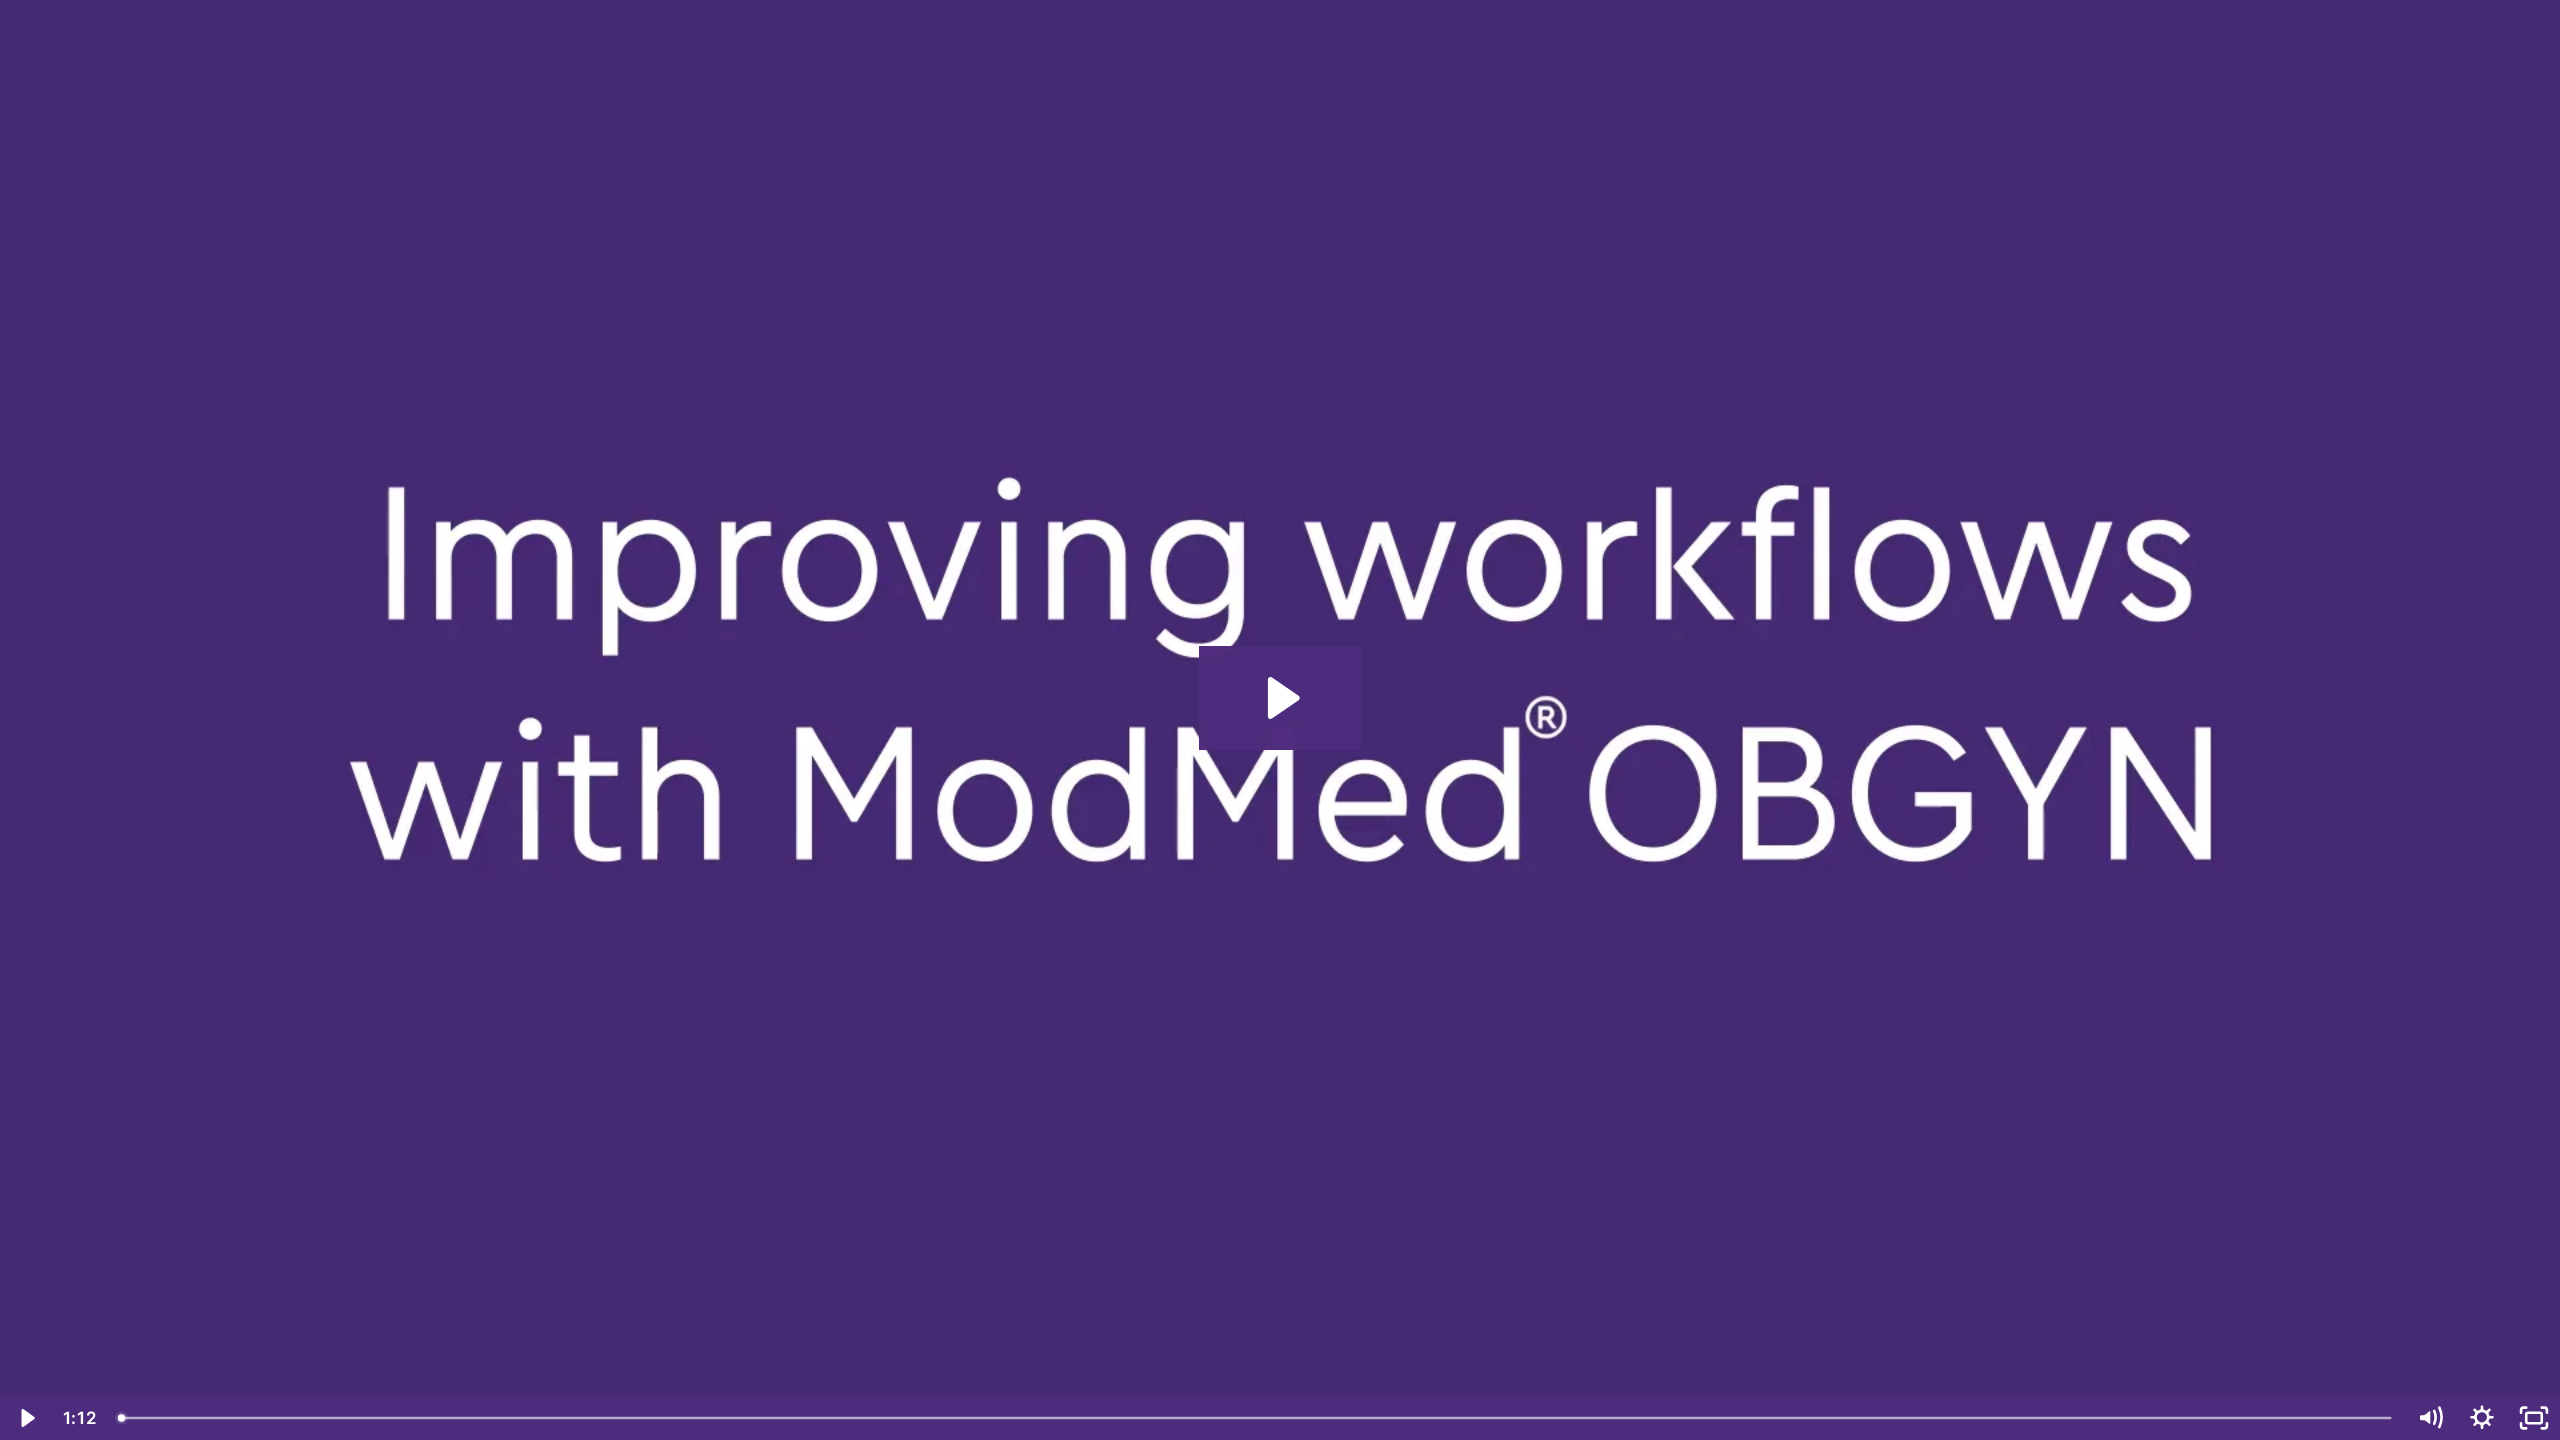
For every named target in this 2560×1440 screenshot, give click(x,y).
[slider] (1256, 1418)
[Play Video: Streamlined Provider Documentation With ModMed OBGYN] (1280, 698)
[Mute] (2430, 1418)
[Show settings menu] (2482, 1418)
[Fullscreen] (2534, 1418)
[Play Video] (26, 1418)
